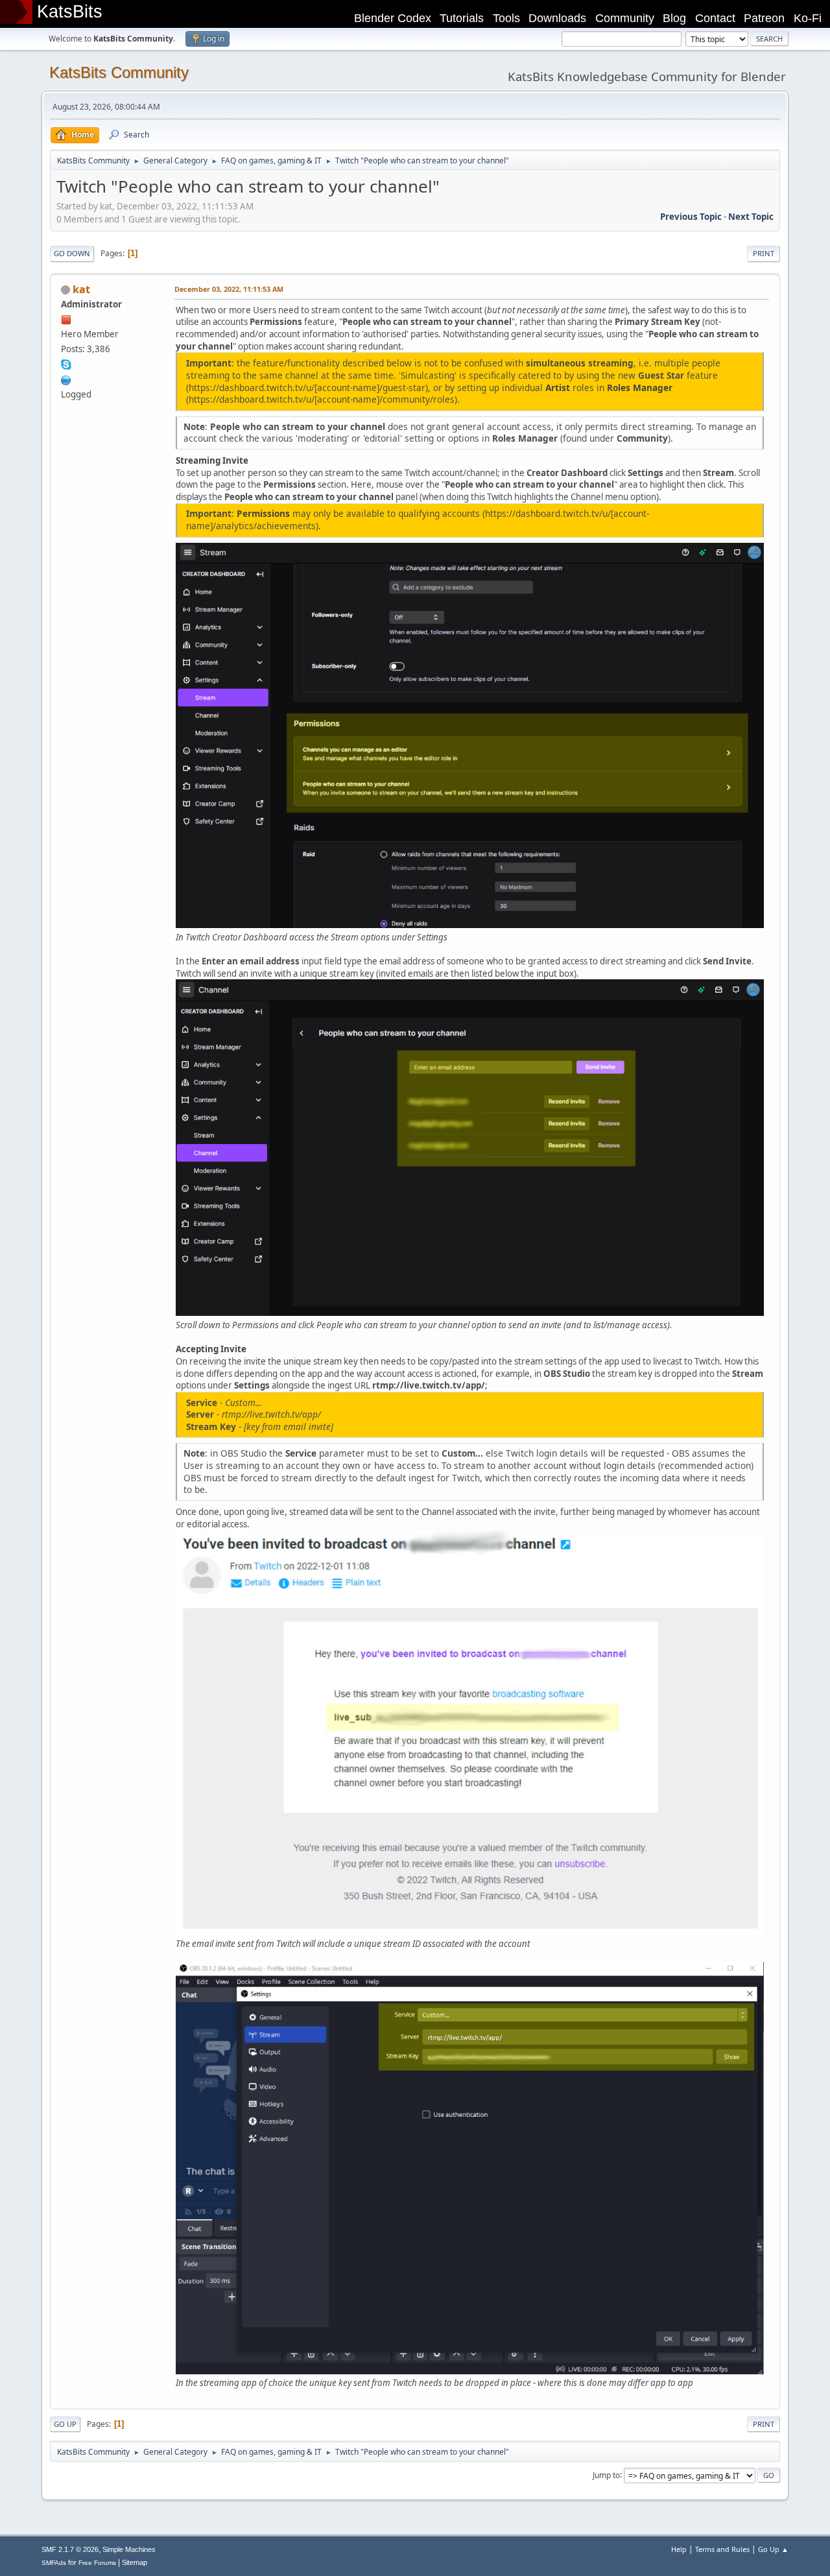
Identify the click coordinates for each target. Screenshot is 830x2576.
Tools (506, 18)
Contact (715, 18)
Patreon (764, 18)
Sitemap (135, 2562)
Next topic (751, 217)
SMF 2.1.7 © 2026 (70, 2549)
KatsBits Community (119, 72)
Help (679, 2549)
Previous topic (691, 217)
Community (625, 18)
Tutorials (462, 18)
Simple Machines (129, 2549)
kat (81, 289)
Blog (674, 18)
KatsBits (70, 12)
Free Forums (97, 2563)
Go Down (72, 253)
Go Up (65, 2424)
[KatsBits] (66, 379)
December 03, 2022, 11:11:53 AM (229, 289)
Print (764, 253)
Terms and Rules (722, 2549)
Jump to (606, 2475)
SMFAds (54, 2563)
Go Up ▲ (773, 2549)
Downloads (557, 18)
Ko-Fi (808, 18)
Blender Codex (393, 18)
